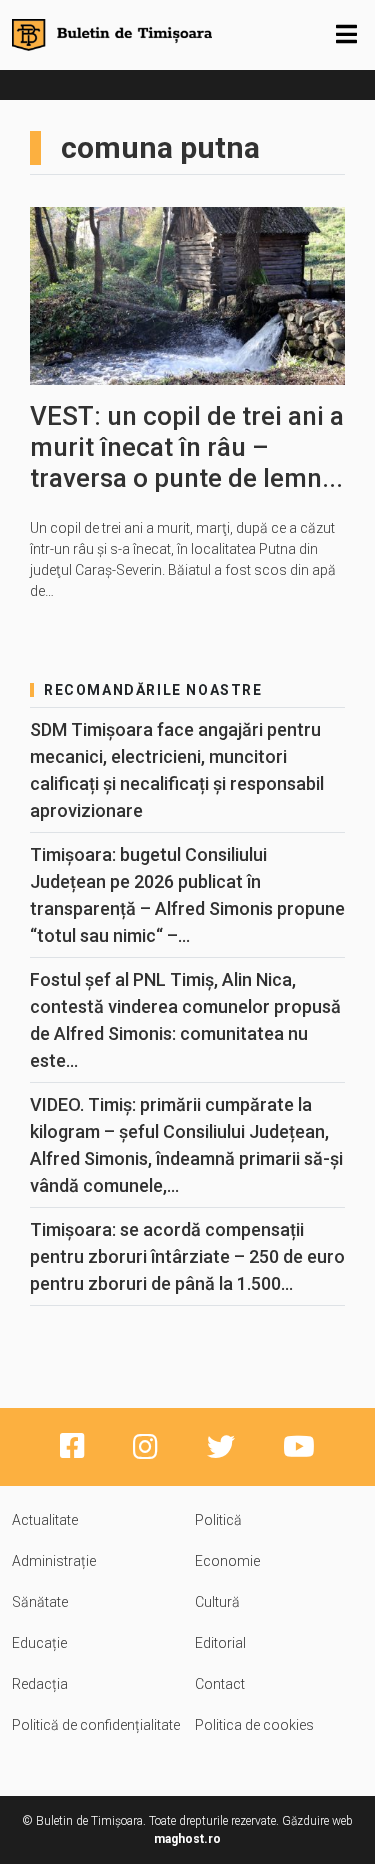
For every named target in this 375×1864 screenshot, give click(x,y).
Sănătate (40, 1602)
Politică (218, 1520)
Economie (227, 1561)
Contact (220, 1684)
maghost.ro (187, 1839)
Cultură (217, 1602)
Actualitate (45, 1520)
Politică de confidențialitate (96, 1725)
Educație (39, 1643)
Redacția (40, 1684)
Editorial (220, 1643)
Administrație (54, 1561)
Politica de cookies (254, 1725)
